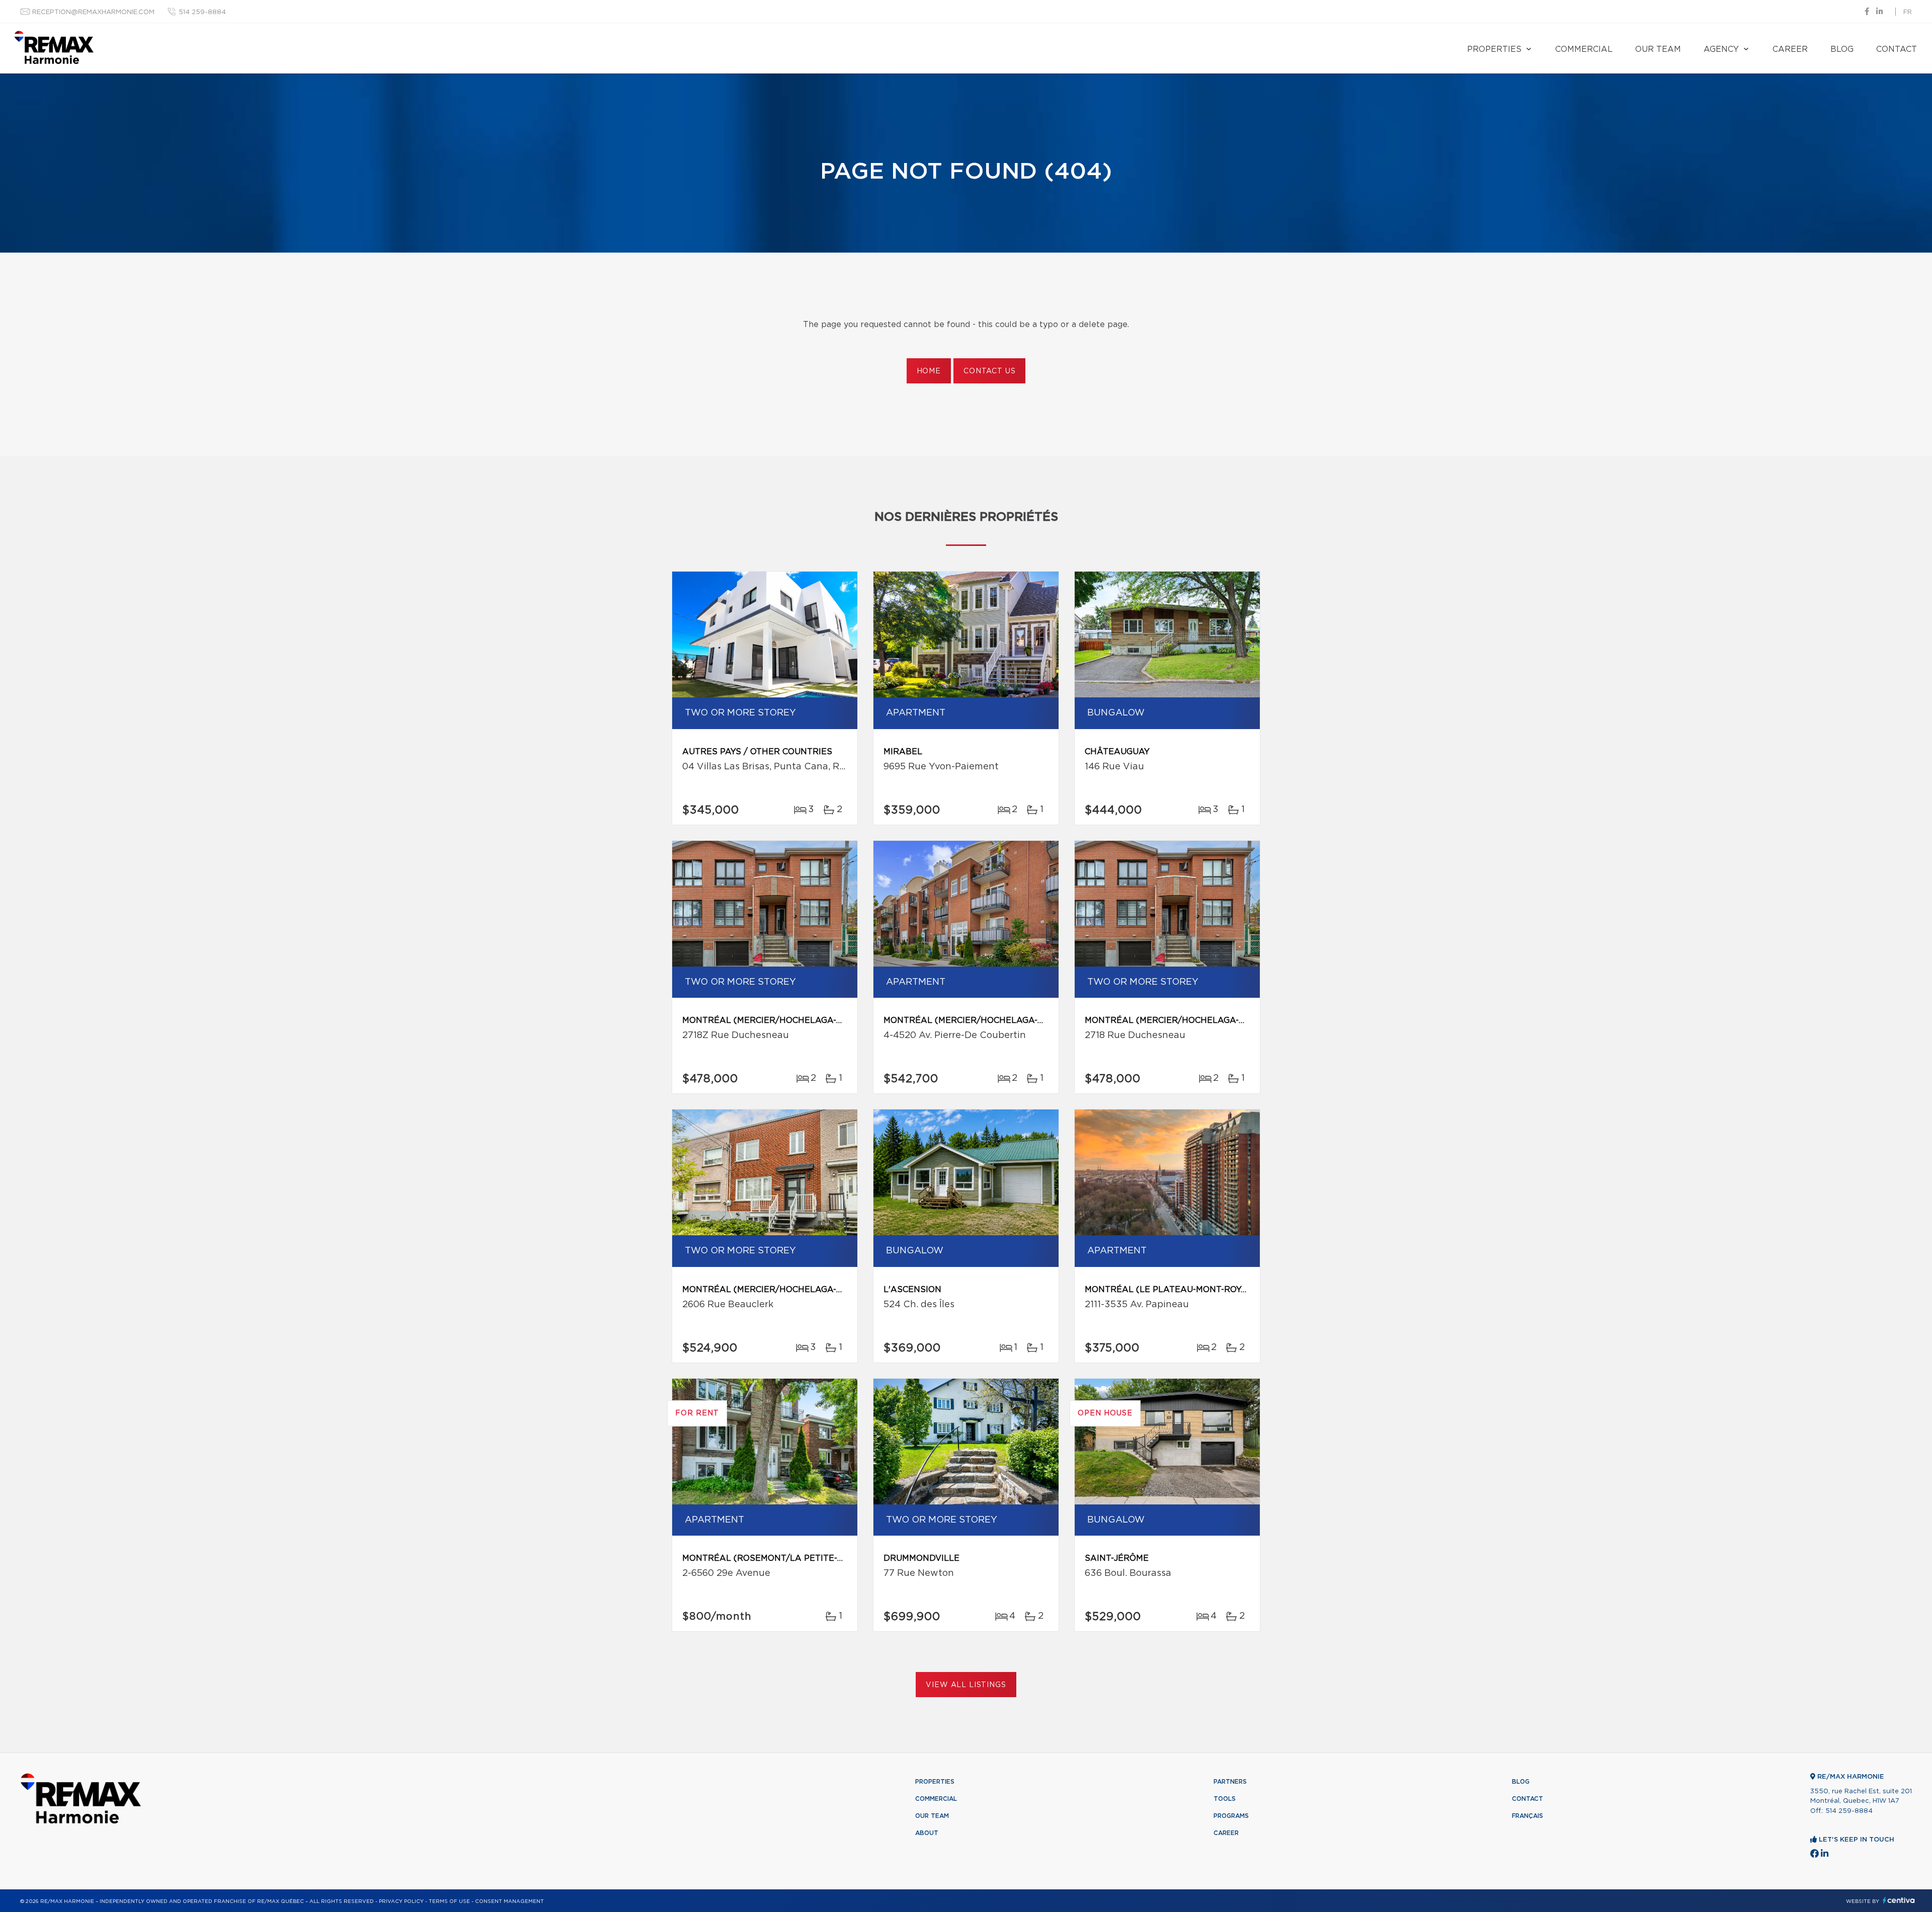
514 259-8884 (202, 12)
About (927, 1833)
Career (1790, 49)
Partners (1230, 1782)
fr (1908, 12)
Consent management (509, 1901)
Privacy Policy (401, 1901)
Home (929, 371)
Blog (1842, 49)
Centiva (1899, 1900)
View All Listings (966, 1685)
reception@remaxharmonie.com (93, 12)
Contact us (989, 371)
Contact (1897, 49)
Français (1527, 1816)
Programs (1231, 1816)
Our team (1658, 49)
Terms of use (449, 1901)
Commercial (1584, 49)
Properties (1494, 49)
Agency (1721, 49)
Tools (1225, 1799)
